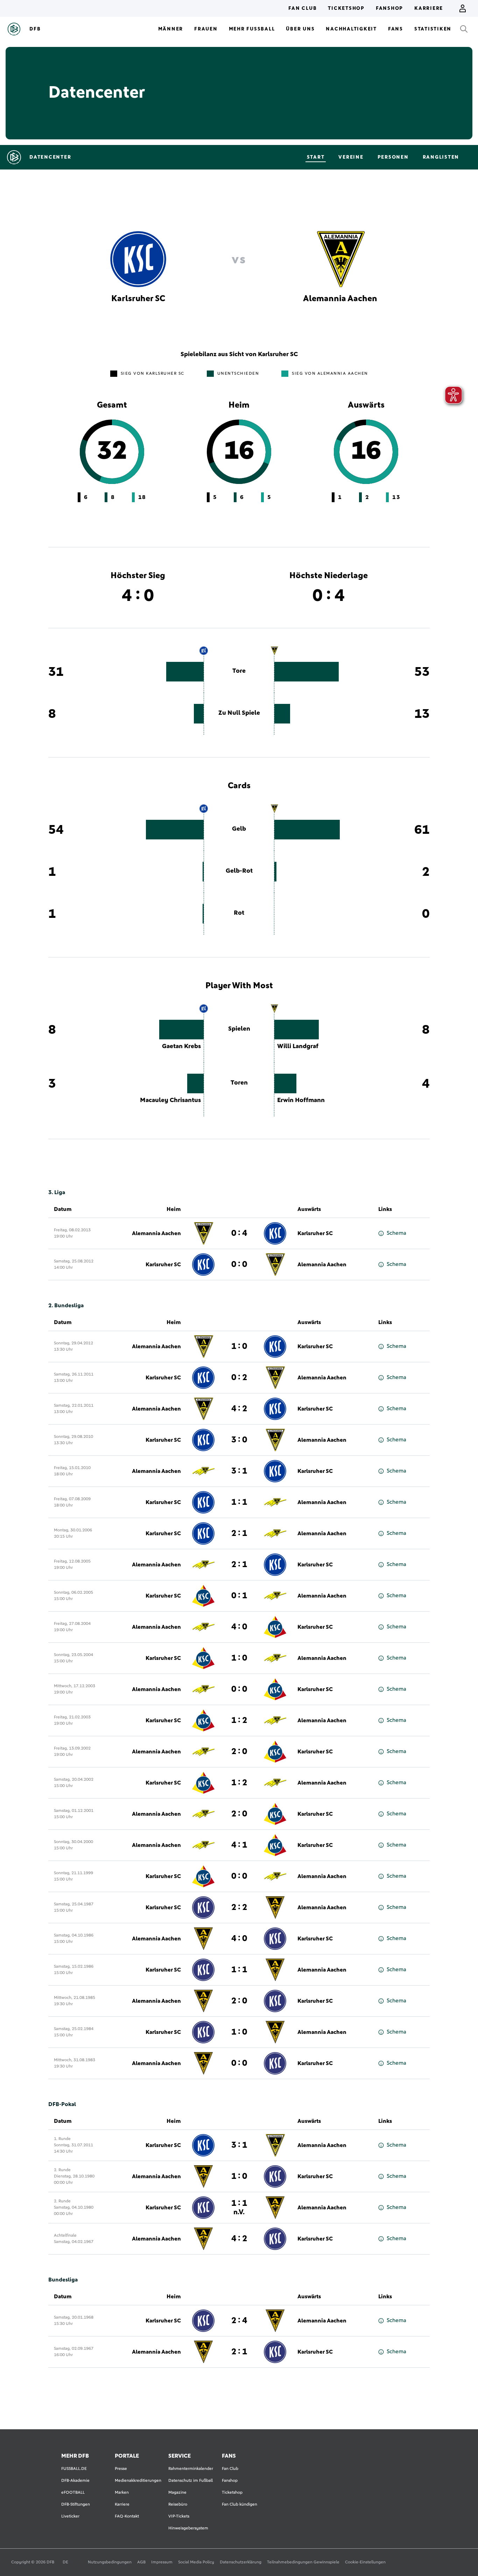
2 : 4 (239, 2321)
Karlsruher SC (315, 1233)
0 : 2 (239, 1378)
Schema (396, 1233)
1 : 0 (239, 1346)
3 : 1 (239, 1471)
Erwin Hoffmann (301, 1100)
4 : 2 (239, 1409)
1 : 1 (239, 1502)
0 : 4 (239, 1233)
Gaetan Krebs (181, 1046)
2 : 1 (239, 1533)
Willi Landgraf (298, 1046)
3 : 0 (239, 1440)
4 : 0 (239, 1627)
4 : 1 (239, 1845)
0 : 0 (239, 1265)
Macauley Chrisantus (170, 1100)
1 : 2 (239, 1720)
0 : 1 (239, 1596)
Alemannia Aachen (156, 1233)
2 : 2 (239, 1907)
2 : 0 (239, 1752)
